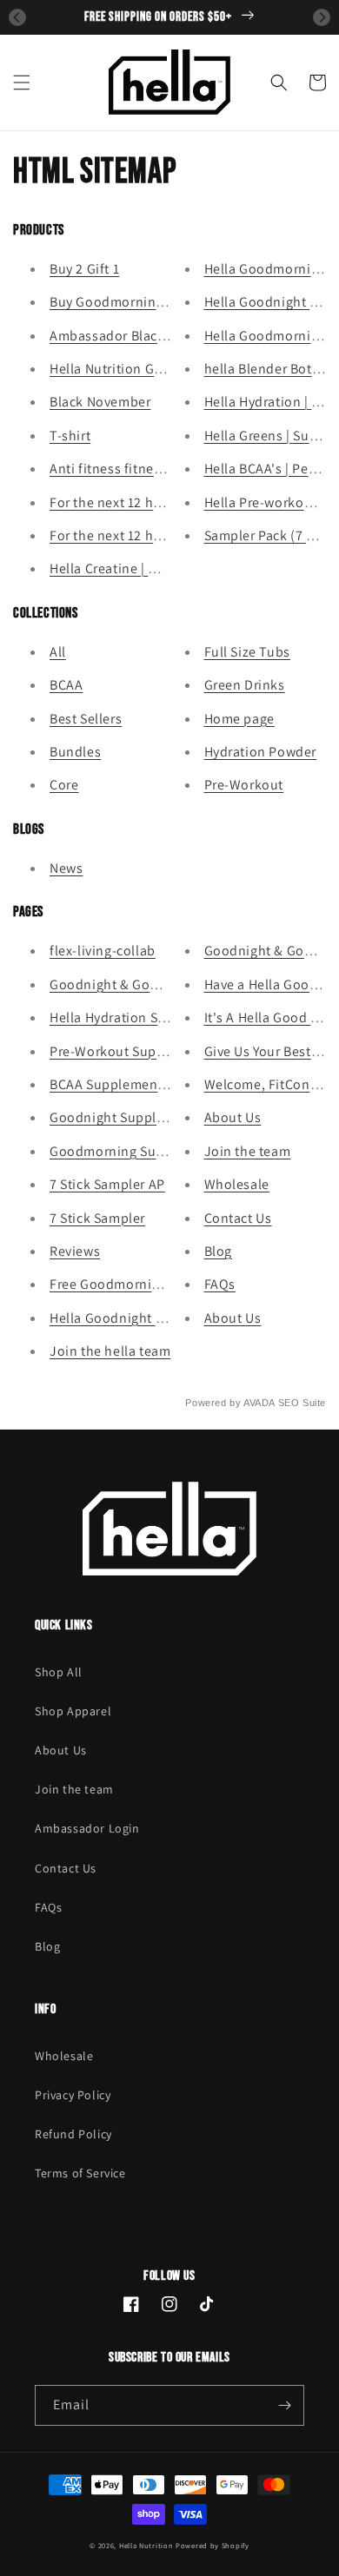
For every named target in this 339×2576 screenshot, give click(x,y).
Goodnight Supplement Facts (141, 1117)
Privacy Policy (73, 2095)
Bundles (75, 752)
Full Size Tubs (247, 652)
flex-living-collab (103, 951)
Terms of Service (80, 2173)
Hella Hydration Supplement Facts (156, 1017)
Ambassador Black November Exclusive (171, 336)
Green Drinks (245, 685)
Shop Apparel (73, 1711)
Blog (218, 1251)
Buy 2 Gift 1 (84, 269)
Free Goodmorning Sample (133, 1284)
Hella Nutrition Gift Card (125, 369)
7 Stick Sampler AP (107, 1184)
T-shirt (70, 436)
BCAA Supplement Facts (124, 1084)
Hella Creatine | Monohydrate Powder (166, 568)
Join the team (248, 1151)
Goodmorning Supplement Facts (151, 1151)
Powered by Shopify (213, 2545)
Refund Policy (73, 2134)
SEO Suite (302, 1403)
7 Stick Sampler (97, 1218)
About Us (233, 1117)
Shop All (59, 1672)
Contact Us (238, 1218)
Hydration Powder (261, 752)
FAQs (220, 1284)
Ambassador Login (87, 1828)
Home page (239, 719)
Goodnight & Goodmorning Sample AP (169, 984)
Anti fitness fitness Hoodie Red (146, 469)
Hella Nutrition (146, 2545)
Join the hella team (110, 1351)
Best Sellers (86, 719)
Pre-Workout (244, 785)
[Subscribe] (284, 2405)
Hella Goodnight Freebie (126, 1318)
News (66, 868)
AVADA (259, 1403)
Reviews (75, 1251)
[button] (22, 83)
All (58, 652)
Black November (100, 402)
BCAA (66, 685)
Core (64, 785)
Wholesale (237, 1184)
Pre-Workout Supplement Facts (147, 1051)
